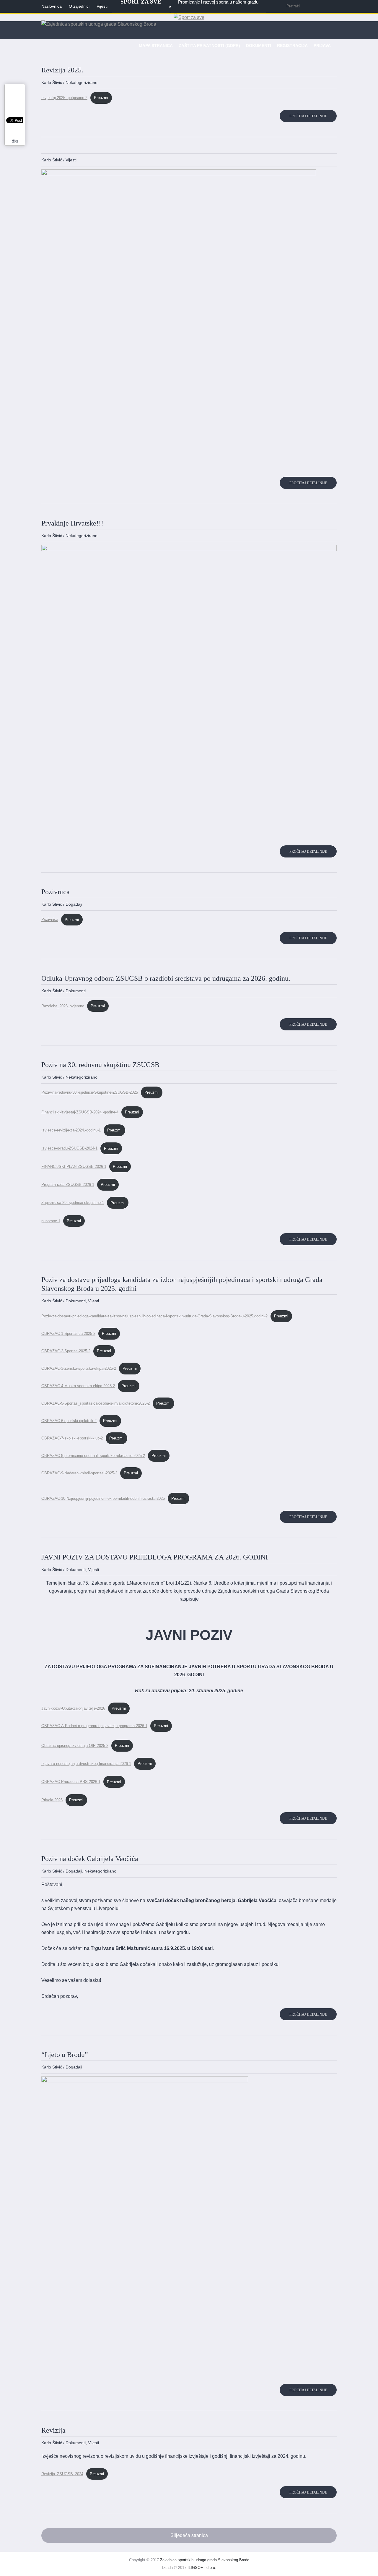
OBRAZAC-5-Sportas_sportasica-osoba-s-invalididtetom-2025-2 (96, 1403)
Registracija (292, 46)
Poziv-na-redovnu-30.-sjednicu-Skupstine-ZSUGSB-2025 (90, 1092)
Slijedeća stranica (189, 2535)
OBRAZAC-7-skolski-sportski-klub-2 (72, 1438)
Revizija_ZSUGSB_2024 (62, 2474)
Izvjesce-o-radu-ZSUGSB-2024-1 (69, 1148)
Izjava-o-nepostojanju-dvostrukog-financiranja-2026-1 (86, 1764)
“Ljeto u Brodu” (65, 2055)
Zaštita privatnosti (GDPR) (209, 46)
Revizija (53, 2430)
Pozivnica (56, 892)
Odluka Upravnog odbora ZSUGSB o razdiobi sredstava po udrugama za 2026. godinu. (166, 978)
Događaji (74, 904)
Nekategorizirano (82, 82)
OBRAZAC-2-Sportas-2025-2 (66, 1351)
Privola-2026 (52, 1800)
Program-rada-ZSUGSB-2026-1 (68, 1185)
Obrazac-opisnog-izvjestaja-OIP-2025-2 (75, 1746)
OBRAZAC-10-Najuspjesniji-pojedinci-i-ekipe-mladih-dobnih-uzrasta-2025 (103, 1498)
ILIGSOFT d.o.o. (202, 2568)
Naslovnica (52, 6)
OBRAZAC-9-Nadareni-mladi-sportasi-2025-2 (79, 1473)
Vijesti (71, 160)
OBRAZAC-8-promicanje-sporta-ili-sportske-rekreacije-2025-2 (93, 1456)
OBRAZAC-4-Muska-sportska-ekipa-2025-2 (78, 1386)
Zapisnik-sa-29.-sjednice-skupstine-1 (73, 1203)
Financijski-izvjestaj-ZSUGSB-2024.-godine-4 (80, 1112)
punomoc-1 (51, 1221)
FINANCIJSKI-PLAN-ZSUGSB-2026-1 (74, 1167)
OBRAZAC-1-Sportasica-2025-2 (68, 1334)
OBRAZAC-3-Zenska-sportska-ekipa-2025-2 (79, 1368)
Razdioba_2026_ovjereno (63, 1006)
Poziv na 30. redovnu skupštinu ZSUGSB (100, 1065)
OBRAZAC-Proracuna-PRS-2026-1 (71, 1782)
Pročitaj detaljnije (308, 116)
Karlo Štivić (52, 82)
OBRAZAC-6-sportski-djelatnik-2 (69, 1421)
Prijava (322, 46)
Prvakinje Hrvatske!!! (72, 523)
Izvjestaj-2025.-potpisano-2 (64, 98)
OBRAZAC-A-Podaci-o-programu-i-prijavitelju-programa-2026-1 (94, 1726)
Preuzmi (101, 98)
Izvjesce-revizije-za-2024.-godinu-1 (71, 1130)
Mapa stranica (156, 46)
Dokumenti (259, 46)
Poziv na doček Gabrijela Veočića (90, 1859)
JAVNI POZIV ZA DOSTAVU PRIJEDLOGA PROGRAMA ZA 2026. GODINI (155, 1557)
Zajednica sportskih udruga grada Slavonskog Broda (205, 2560)
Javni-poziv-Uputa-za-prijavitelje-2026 (73, 1708)
